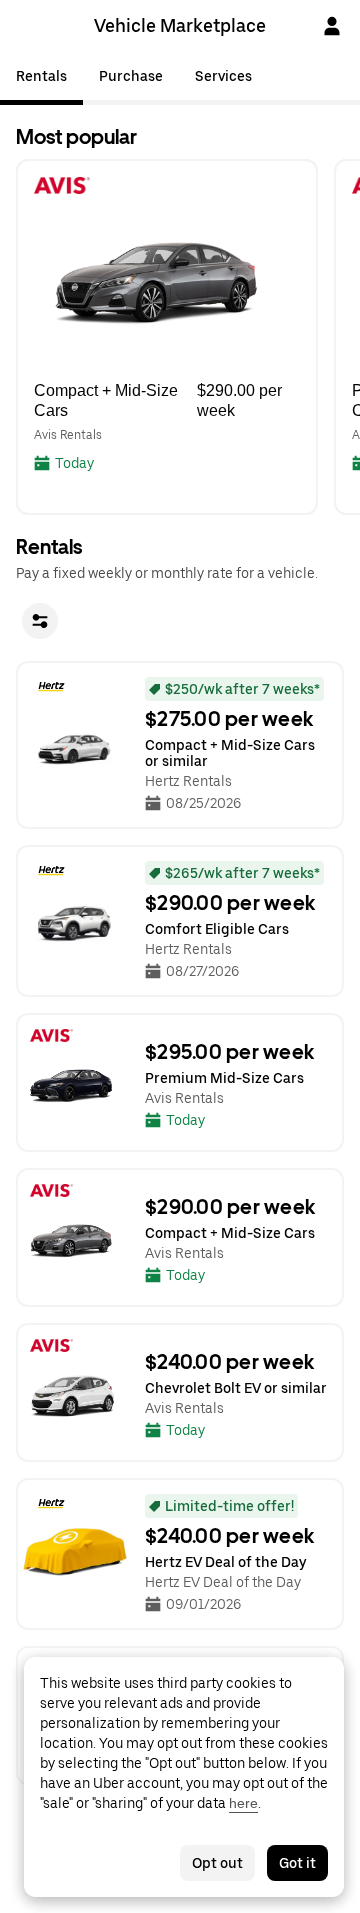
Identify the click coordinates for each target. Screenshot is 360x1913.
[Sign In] (332, 26)
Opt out (217, 1863)
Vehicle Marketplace (180, 25)
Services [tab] (223, 76)
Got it (297, 1863)
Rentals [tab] (41, 76)
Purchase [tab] (131, 76)
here (243, 1803)
